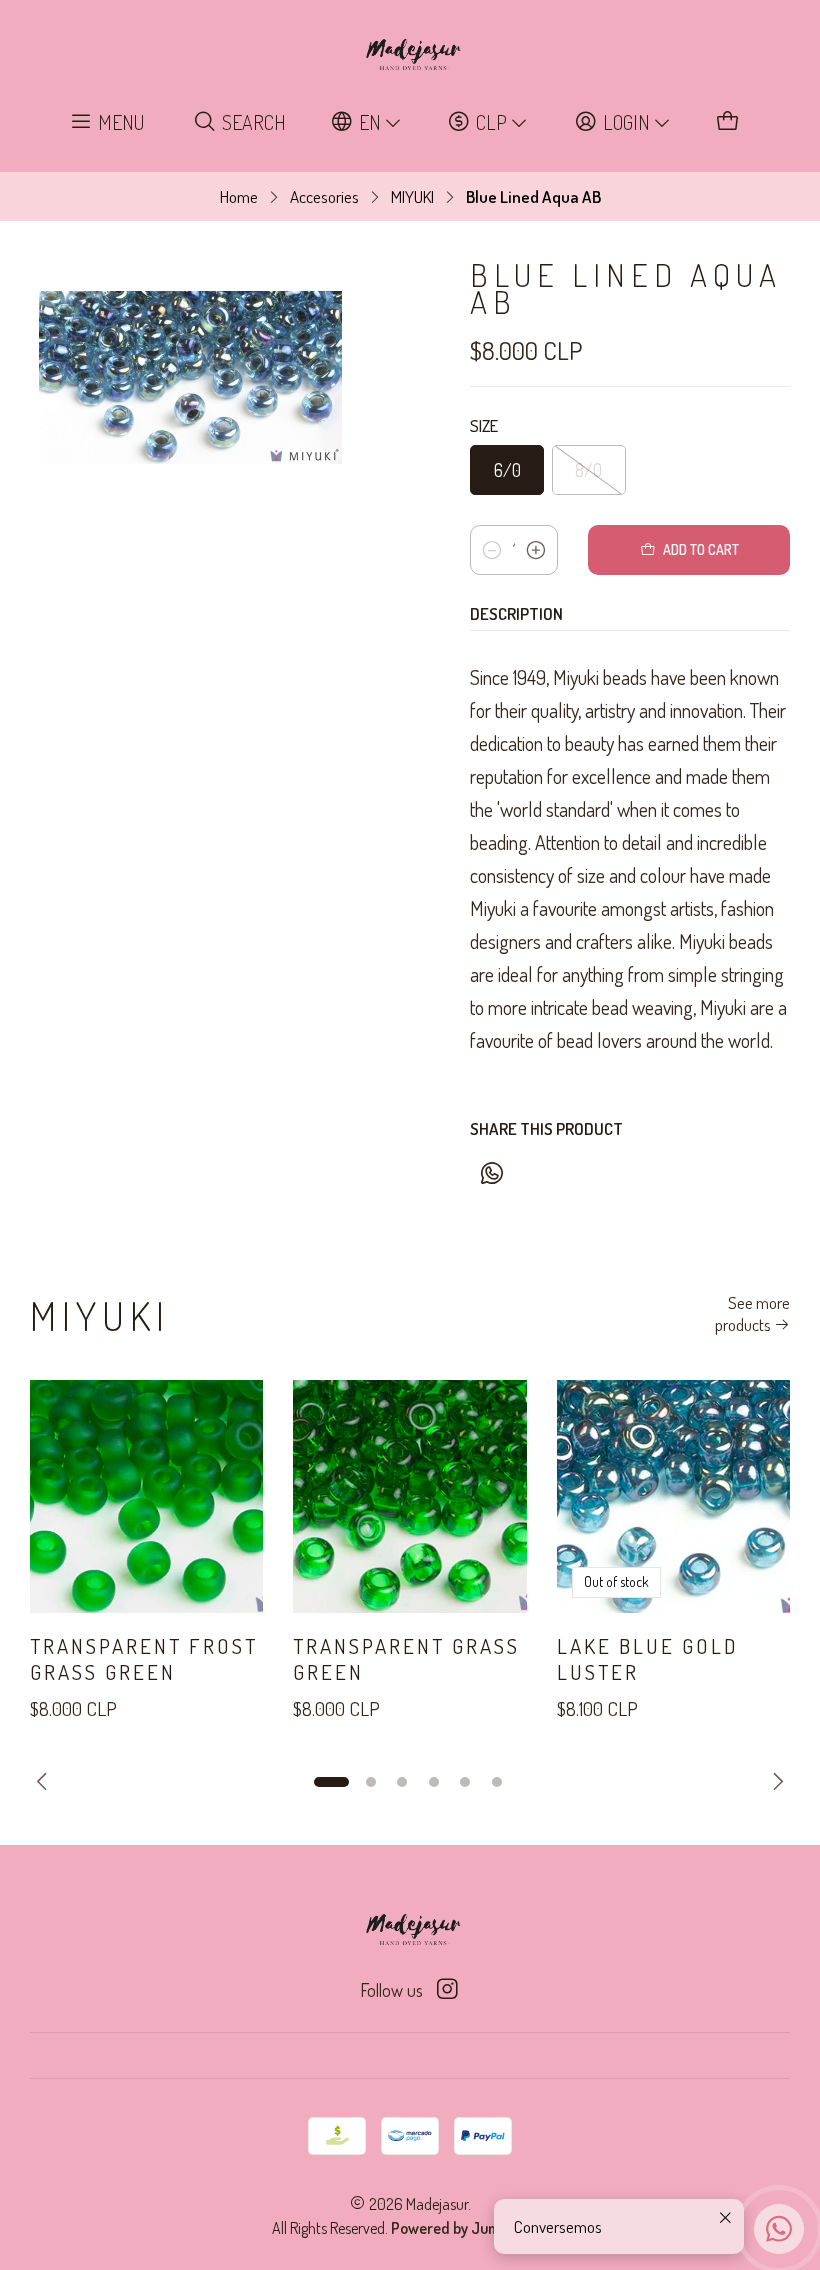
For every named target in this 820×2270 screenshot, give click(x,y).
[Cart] (728, 122)
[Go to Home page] (410, 55)
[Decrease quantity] (492, 550)
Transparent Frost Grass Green (144, 1658)
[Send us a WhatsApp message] (779, 2229)
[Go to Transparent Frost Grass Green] (146, 1496)
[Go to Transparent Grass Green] (409, 1496)
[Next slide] (775, 1782)
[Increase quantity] (536, 550)
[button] (331, 1782)
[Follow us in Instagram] (447, 1989)
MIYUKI (412, 196)
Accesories (324, 196)
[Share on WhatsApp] (491, 1173)
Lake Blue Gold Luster (648, 1658)
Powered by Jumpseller (468, 2228)
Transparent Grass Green (406, 1658)
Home (239, 196)
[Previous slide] (45, 1782)
